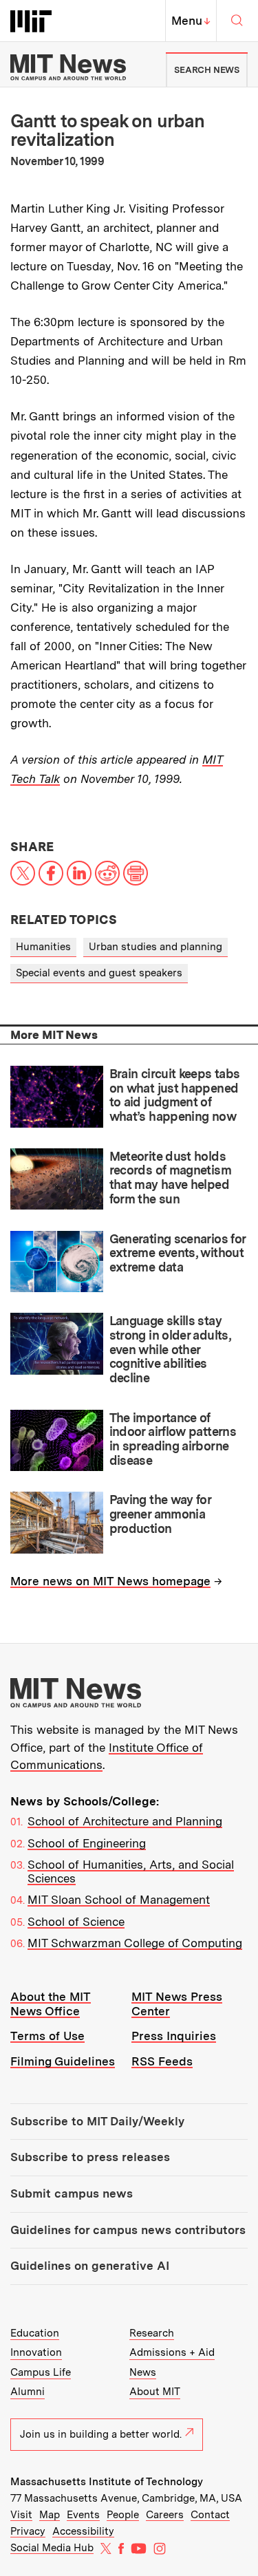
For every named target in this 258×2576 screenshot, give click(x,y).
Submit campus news (72, 2193)
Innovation (36, 2352)
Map (50, 2515)
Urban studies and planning (155, 947)
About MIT (155, 2392)
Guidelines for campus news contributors (128, 2230)
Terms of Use (47, 2036)
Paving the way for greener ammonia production (160, 1514)
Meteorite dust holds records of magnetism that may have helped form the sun (170, 1178)
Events (83, 2515)
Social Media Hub (52, 2548)
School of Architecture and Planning (125, 1821)
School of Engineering (87, 1843)
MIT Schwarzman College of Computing (135, 1943)
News (143, 2372)
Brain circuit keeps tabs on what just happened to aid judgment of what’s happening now (175, 1095)
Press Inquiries (174, 2036)
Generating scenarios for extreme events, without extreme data (178, 1253)
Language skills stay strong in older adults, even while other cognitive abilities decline (170, 1349)
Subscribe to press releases (90, 2157)
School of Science (76, 1922)
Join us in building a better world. (101, 2434)
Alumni (28, 2392)
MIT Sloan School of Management (119, 1900)
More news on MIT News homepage (110, 1581)
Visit (21, 2515)
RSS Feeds (162, 2061)
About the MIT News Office (51, 2004)
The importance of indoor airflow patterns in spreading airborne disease (173, 1439)
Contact (210, 2515)
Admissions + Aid (172, 2352)
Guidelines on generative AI (90, 2266)
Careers (165, 2515)
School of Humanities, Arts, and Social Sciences (131, 1871)
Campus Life (41, 2372)
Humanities (43, 947)
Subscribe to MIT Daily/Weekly (97, 2121)
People (123, 2515)
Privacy (28, 2531)
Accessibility (83, 2531)
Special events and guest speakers (99, 973)
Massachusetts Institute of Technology (107, 2482)
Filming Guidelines (63, 2061)
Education (35, 2333)
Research (152, 2333)
